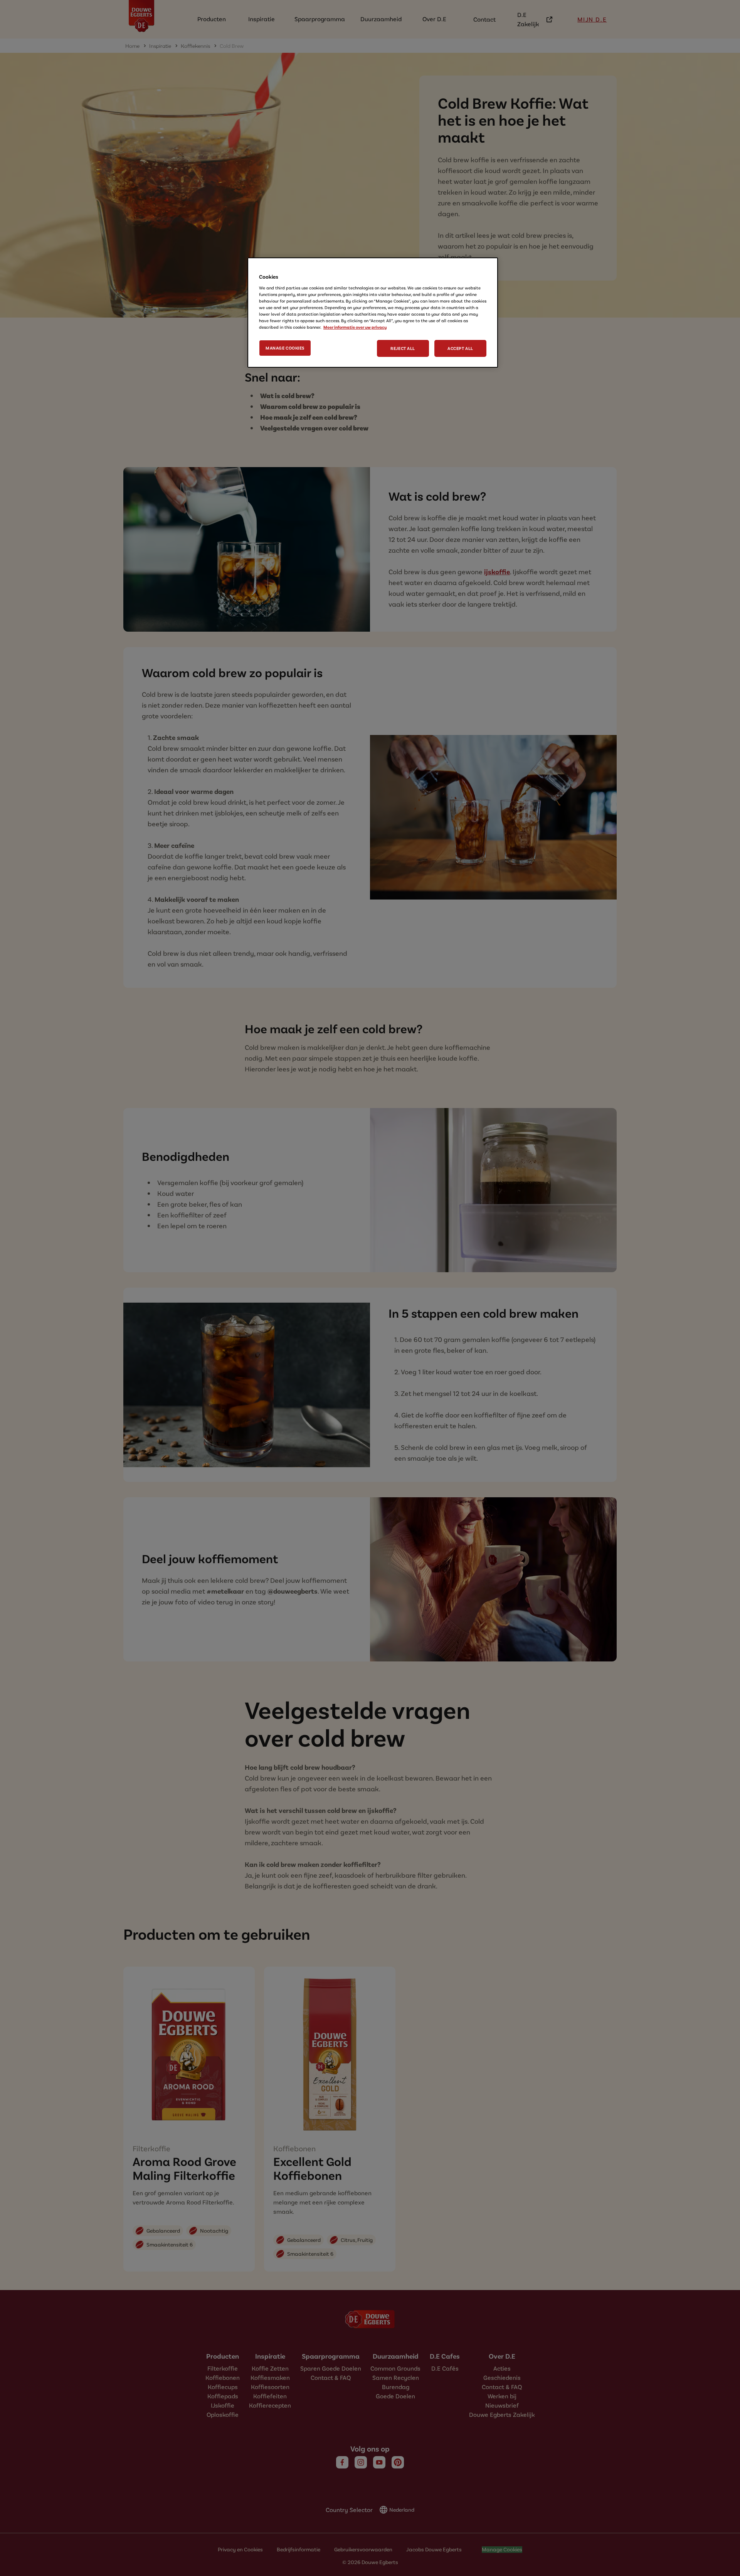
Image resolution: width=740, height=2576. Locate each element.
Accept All (460, 348)
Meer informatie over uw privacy (355, 327)
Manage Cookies (285, 348)
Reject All (403, 348)
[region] (373, 313)
